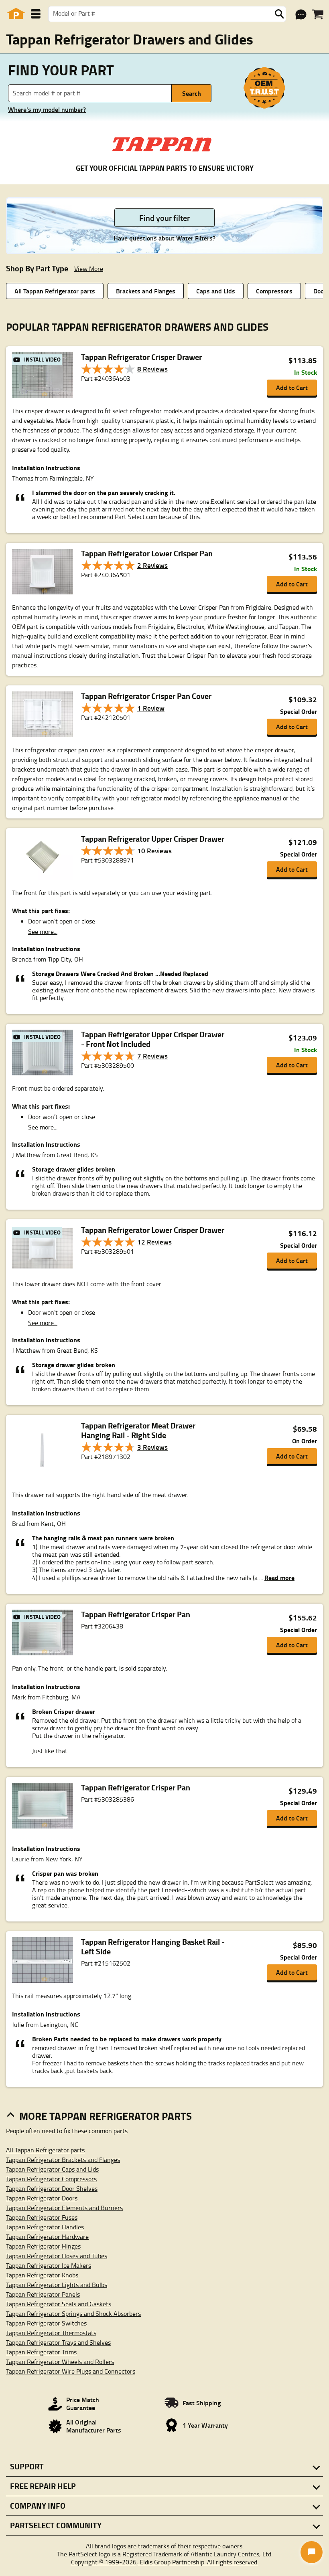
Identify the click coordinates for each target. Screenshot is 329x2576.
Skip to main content (165, 100)
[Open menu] (36, 14)
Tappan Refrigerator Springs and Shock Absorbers (73, 2313)
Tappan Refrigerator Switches (46, 2323)
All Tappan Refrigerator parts (55, 291)
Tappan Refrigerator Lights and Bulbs (57, 2285)
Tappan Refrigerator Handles (45, 2227)
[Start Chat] (312, 2552)
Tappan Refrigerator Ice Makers (49, 2265)
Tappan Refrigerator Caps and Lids (52, 2169)
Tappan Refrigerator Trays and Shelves (58, 2342)
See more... (43, 931)
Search (192, 93)
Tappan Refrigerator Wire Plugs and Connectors (71, 2371)
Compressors (274, 291)
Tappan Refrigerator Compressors (51, 2179)
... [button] (276, 1578)
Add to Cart (292, 387)
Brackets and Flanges (146, 291)
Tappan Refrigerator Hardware (47, 2237)
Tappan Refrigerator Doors (42, 2198)
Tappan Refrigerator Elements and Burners (64, 2208)
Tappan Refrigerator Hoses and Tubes (57, 2256)
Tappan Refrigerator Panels (43, 2294)
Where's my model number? (47, 109)
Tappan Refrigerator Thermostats (51, 2333)
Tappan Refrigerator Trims (41, 2352)
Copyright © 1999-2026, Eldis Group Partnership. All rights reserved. (165, 2562)
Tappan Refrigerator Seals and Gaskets (59, 2304)
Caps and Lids (216, 291)
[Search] (279, 14)
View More (89, 269)
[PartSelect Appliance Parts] (16, 14)
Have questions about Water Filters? (164, 238)
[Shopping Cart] (318, 14)
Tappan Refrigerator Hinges (43, 2246)
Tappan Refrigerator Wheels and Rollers (60, 2362)
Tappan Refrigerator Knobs (42, 2275)
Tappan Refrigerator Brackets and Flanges (63, 2160)
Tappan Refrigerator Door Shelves (52, 2188)
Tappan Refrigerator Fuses (42, 2217)
